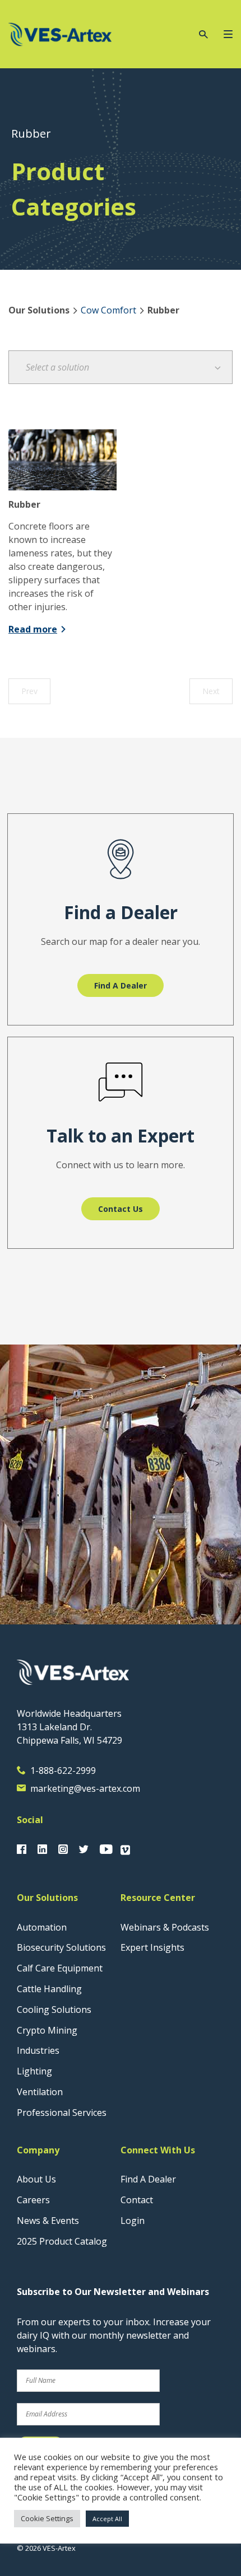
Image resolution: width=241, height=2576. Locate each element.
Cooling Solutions (54, 2010)
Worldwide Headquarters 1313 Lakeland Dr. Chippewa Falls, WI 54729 (69, 1727)
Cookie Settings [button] (47, 2518)
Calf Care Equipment (60, 1968)
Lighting (34, 2071)
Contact (137, 2200)
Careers (33, 2200)
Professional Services (62, 2113)
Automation (42, 1927)
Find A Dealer (148, 2179)
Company (38, 2150)
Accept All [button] (107, 2519)
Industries (38, 2050)
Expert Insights (152, 1947)
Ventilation (40, 2092)
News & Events (48, 2221)
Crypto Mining (47, 2030)
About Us (36, 2179)
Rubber (24, 504)
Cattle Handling (49, 1989)
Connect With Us (158, 2150)
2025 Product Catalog (62, 2241)
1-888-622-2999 (63, 1771)
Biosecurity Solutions (61, 1947)
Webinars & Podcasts (165, 1927)
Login (133, 2221)
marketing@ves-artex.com (85, 1788)
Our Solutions (47, 1898)
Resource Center (158, 1898)
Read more (33, 629)
